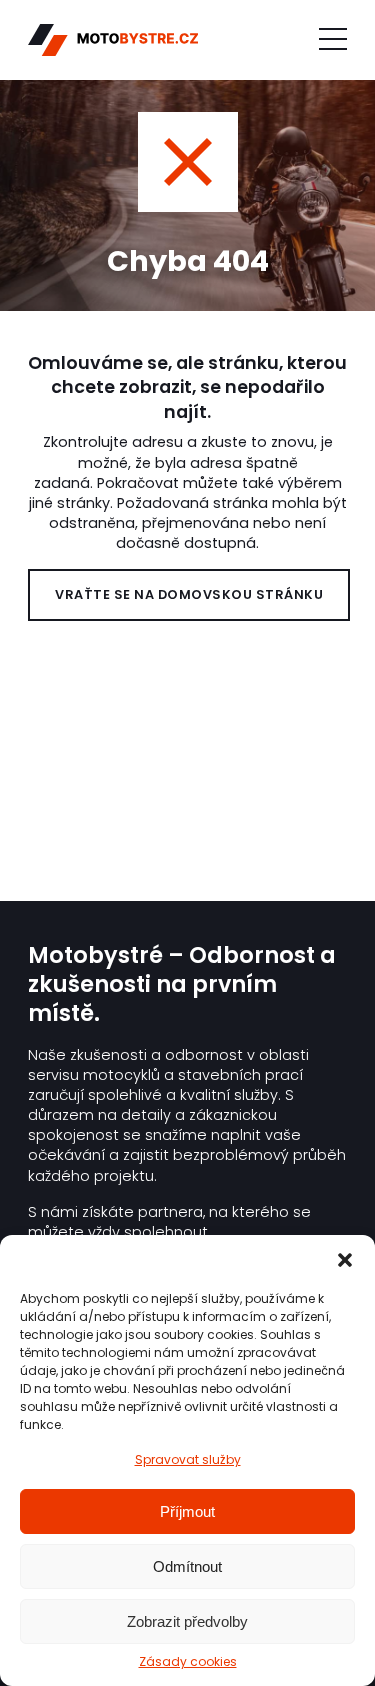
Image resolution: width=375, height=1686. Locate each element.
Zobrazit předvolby (187, 1621)
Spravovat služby (188, 1459)
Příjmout (187, 1511)
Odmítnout (187, 1566)
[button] (345, 1260)
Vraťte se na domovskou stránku (189, 594)
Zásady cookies (188, 1662)
